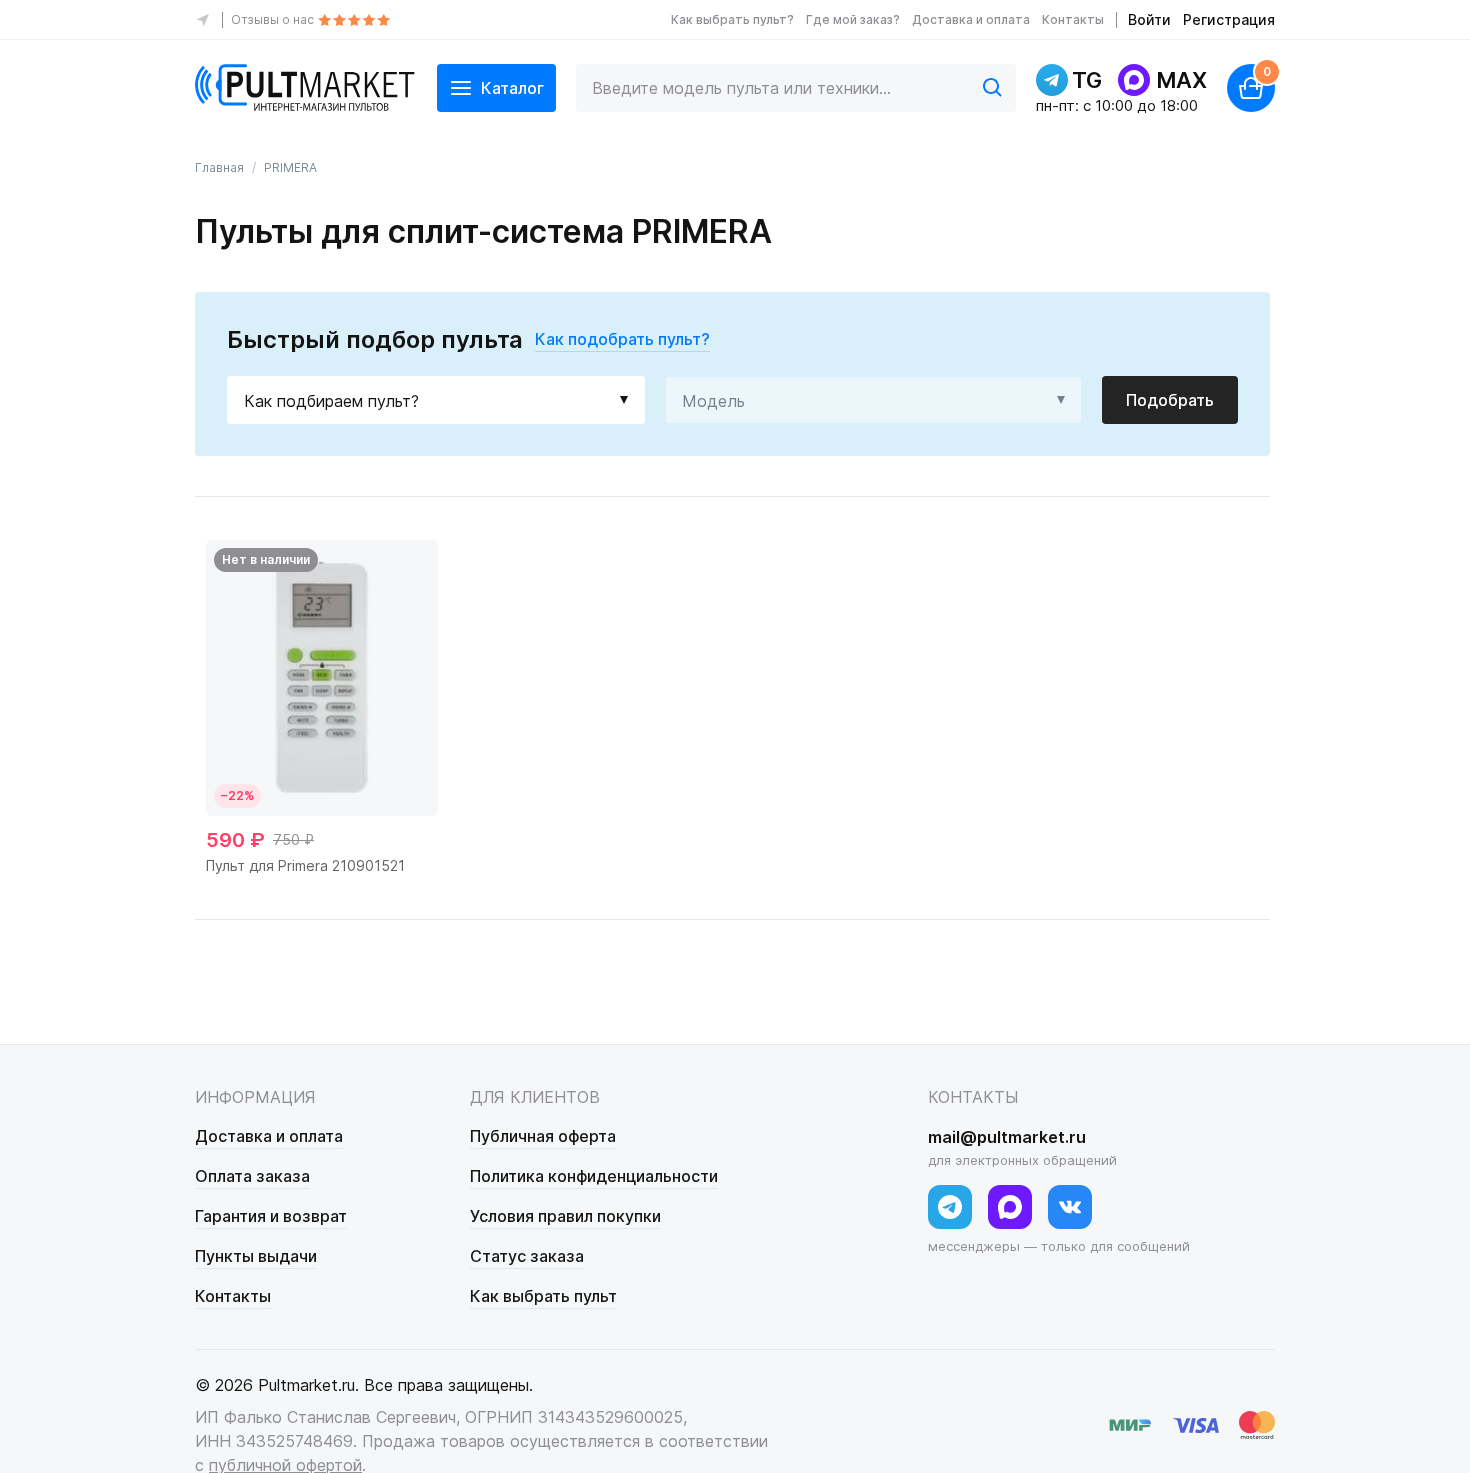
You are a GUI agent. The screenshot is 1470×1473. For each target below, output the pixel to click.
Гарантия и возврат (271, 1216)
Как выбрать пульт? (732, 19)
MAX (1181, 80)
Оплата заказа (252, 1176)
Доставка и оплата (971, 19)
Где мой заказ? (853, 19)
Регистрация (1229, 19)
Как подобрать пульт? (622, 339)
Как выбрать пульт (543, 1296)
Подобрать (1170, 400)
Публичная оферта (543, 1136)
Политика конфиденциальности (594, 1176)
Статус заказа (527, 1256)
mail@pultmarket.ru (1007, 1137)
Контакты (1073, 19)
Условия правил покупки (565, 1216)
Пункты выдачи (256, 1256)
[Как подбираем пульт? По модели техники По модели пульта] (436, 400)
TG (1087, 80)
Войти (1149, 19)
